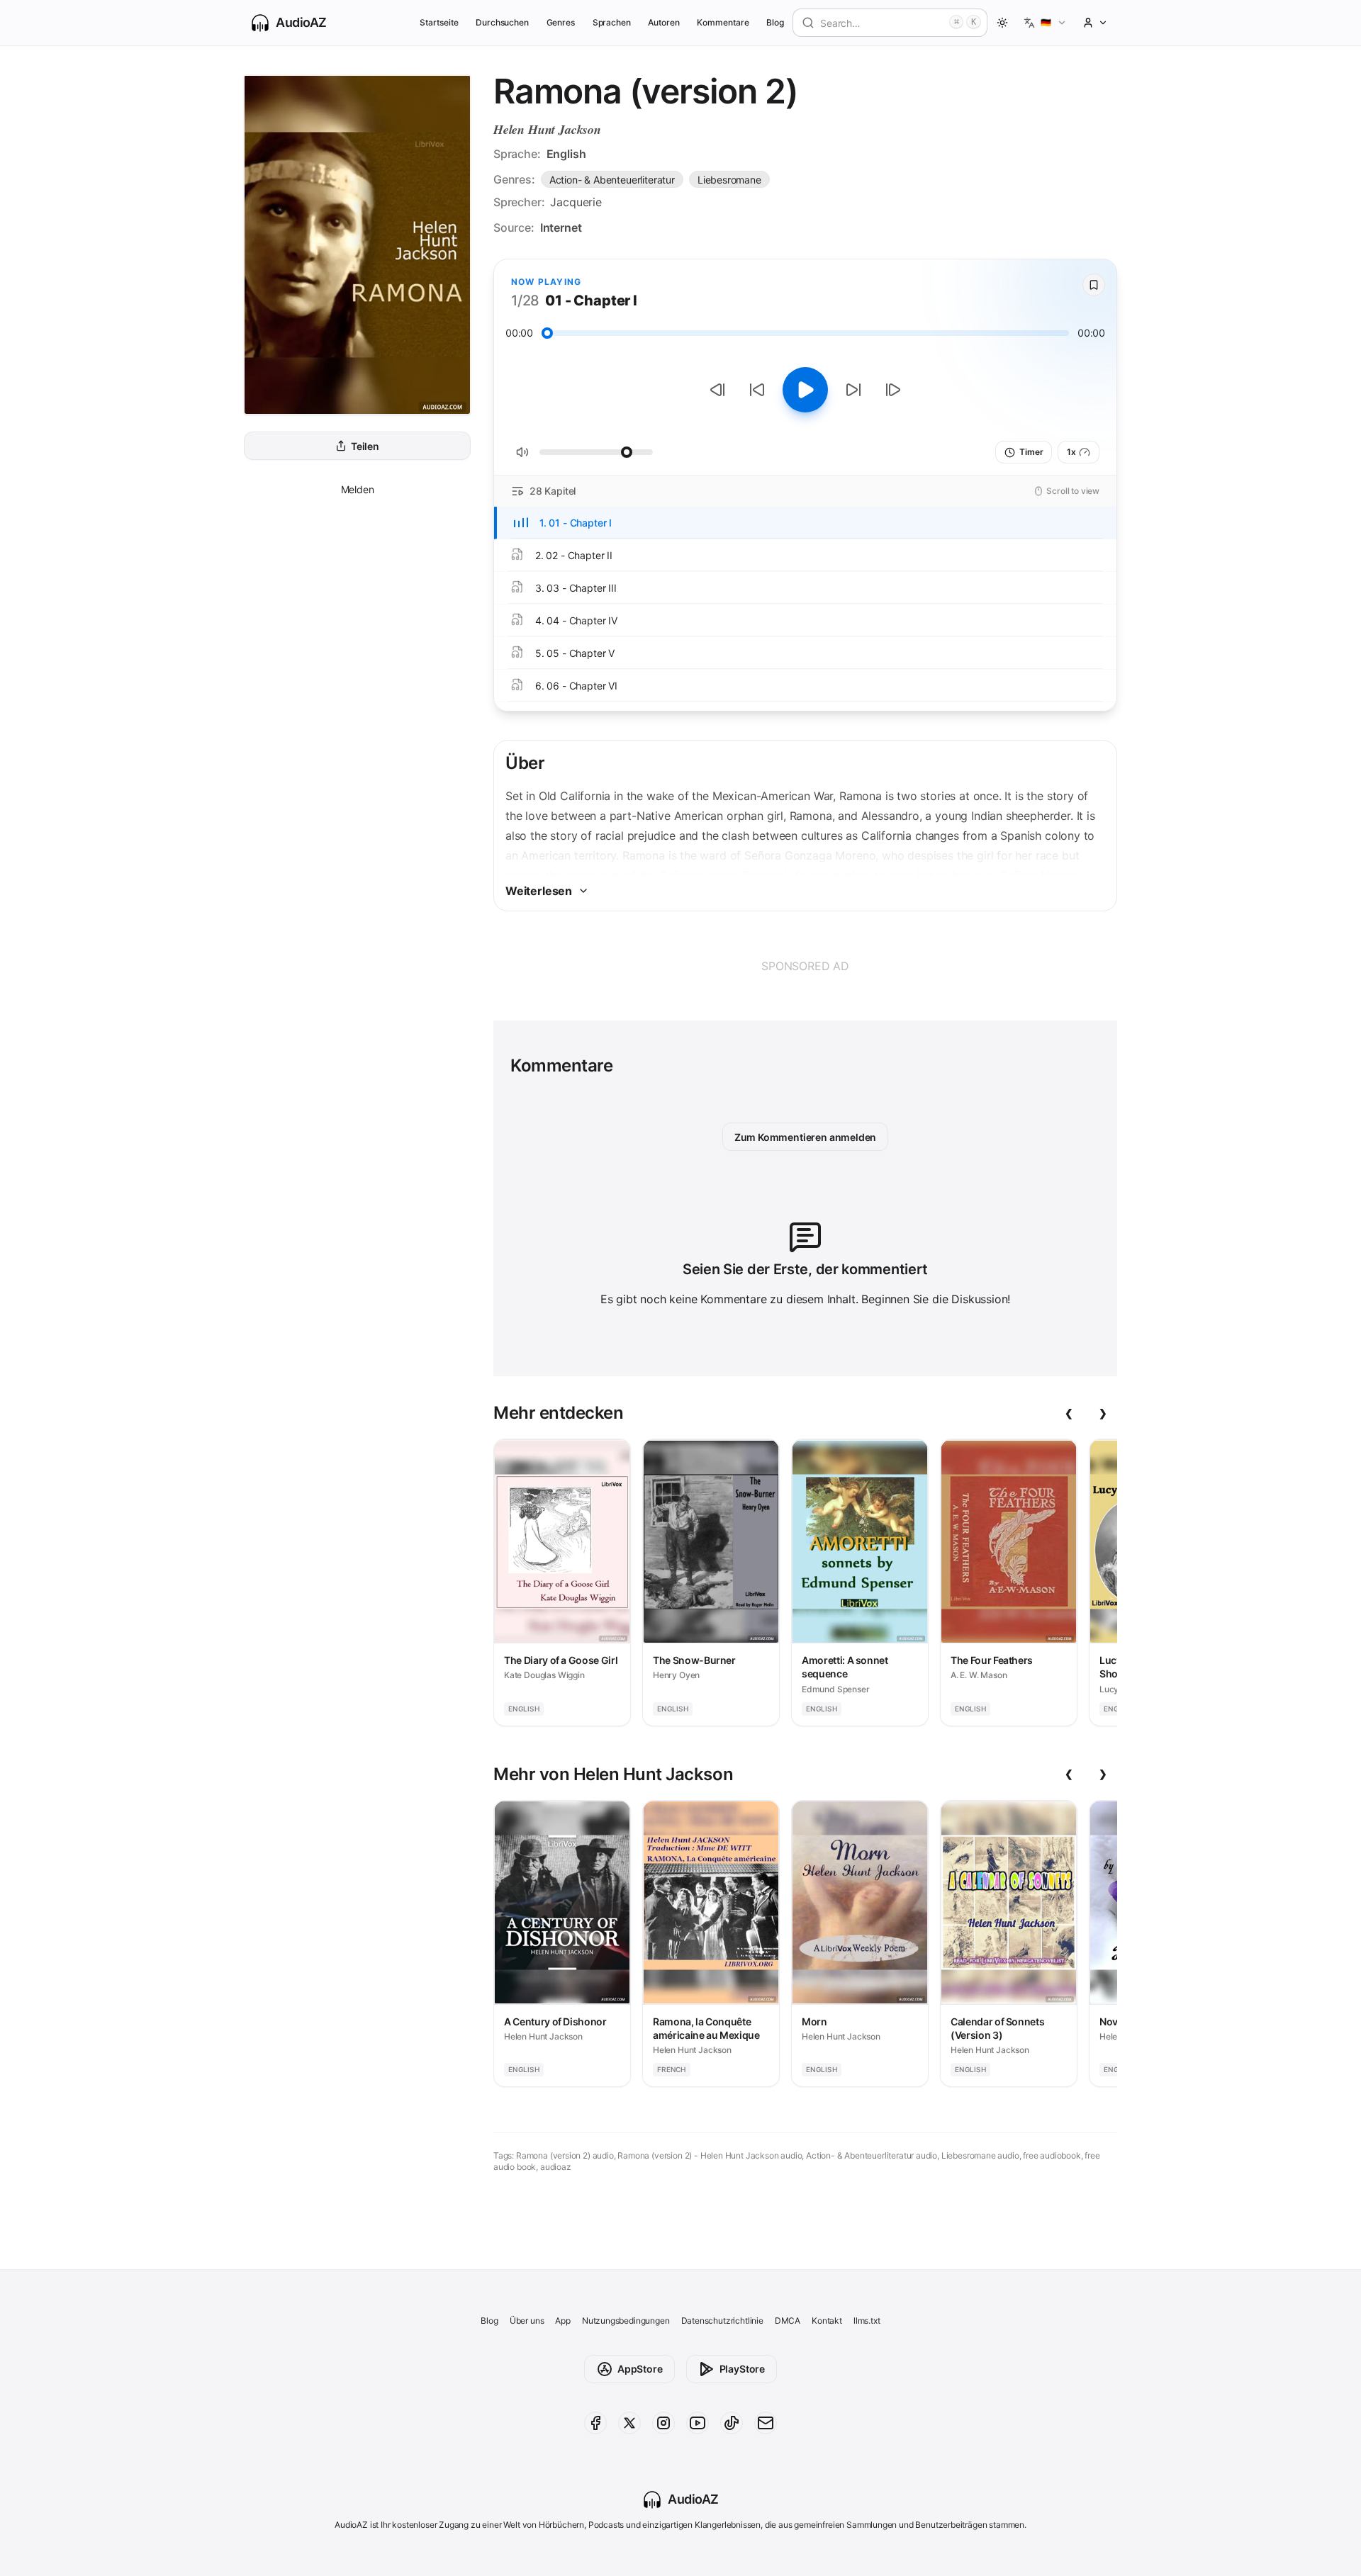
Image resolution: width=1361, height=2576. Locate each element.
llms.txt (867, 2321)
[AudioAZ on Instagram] (663, 2423)
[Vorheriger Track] (717, 390)
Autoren (664, 22)
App (562, 2321)
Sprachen (612, 22)
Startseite (439, 22)
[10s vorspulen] (853, 390)
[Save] (1094, 285)
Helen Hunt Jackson (547, 129)
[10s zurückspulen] (757, 390)
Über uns (527, 2321)
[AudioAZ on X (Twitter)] (629, 2423)
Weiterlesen (539, 891)
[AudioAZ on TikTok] (732, 2423)
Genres (561, 22)
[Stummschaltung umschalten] (522, 452)
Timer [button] (1031, 452)
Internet (561, 227)
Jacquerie (576, 202)
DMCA (788, 2321)
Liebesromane (729, 180)
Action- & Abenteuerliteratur (612, 180)
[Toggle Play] (805, 390)
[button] (1045, 23)
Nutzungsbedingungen (626, 2321)
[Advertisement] (805, 966)
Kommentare (723, 22)
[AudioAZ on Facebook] (595, 2423)
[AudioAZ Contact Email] (766, 2423)
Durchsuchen (502, 22)
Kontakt (827, 2321)
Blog (775, 22)
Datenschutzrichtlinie (722, 2321)
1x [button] (1071, 452)
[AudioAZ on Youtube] (698, 2423)
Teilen (365, 446)
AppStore (640, 2369)
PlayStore (742, 2369)
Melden (358, 489)
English (566, 154)
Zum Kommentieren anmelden (806, 1137)
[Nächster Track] (893, 390)
